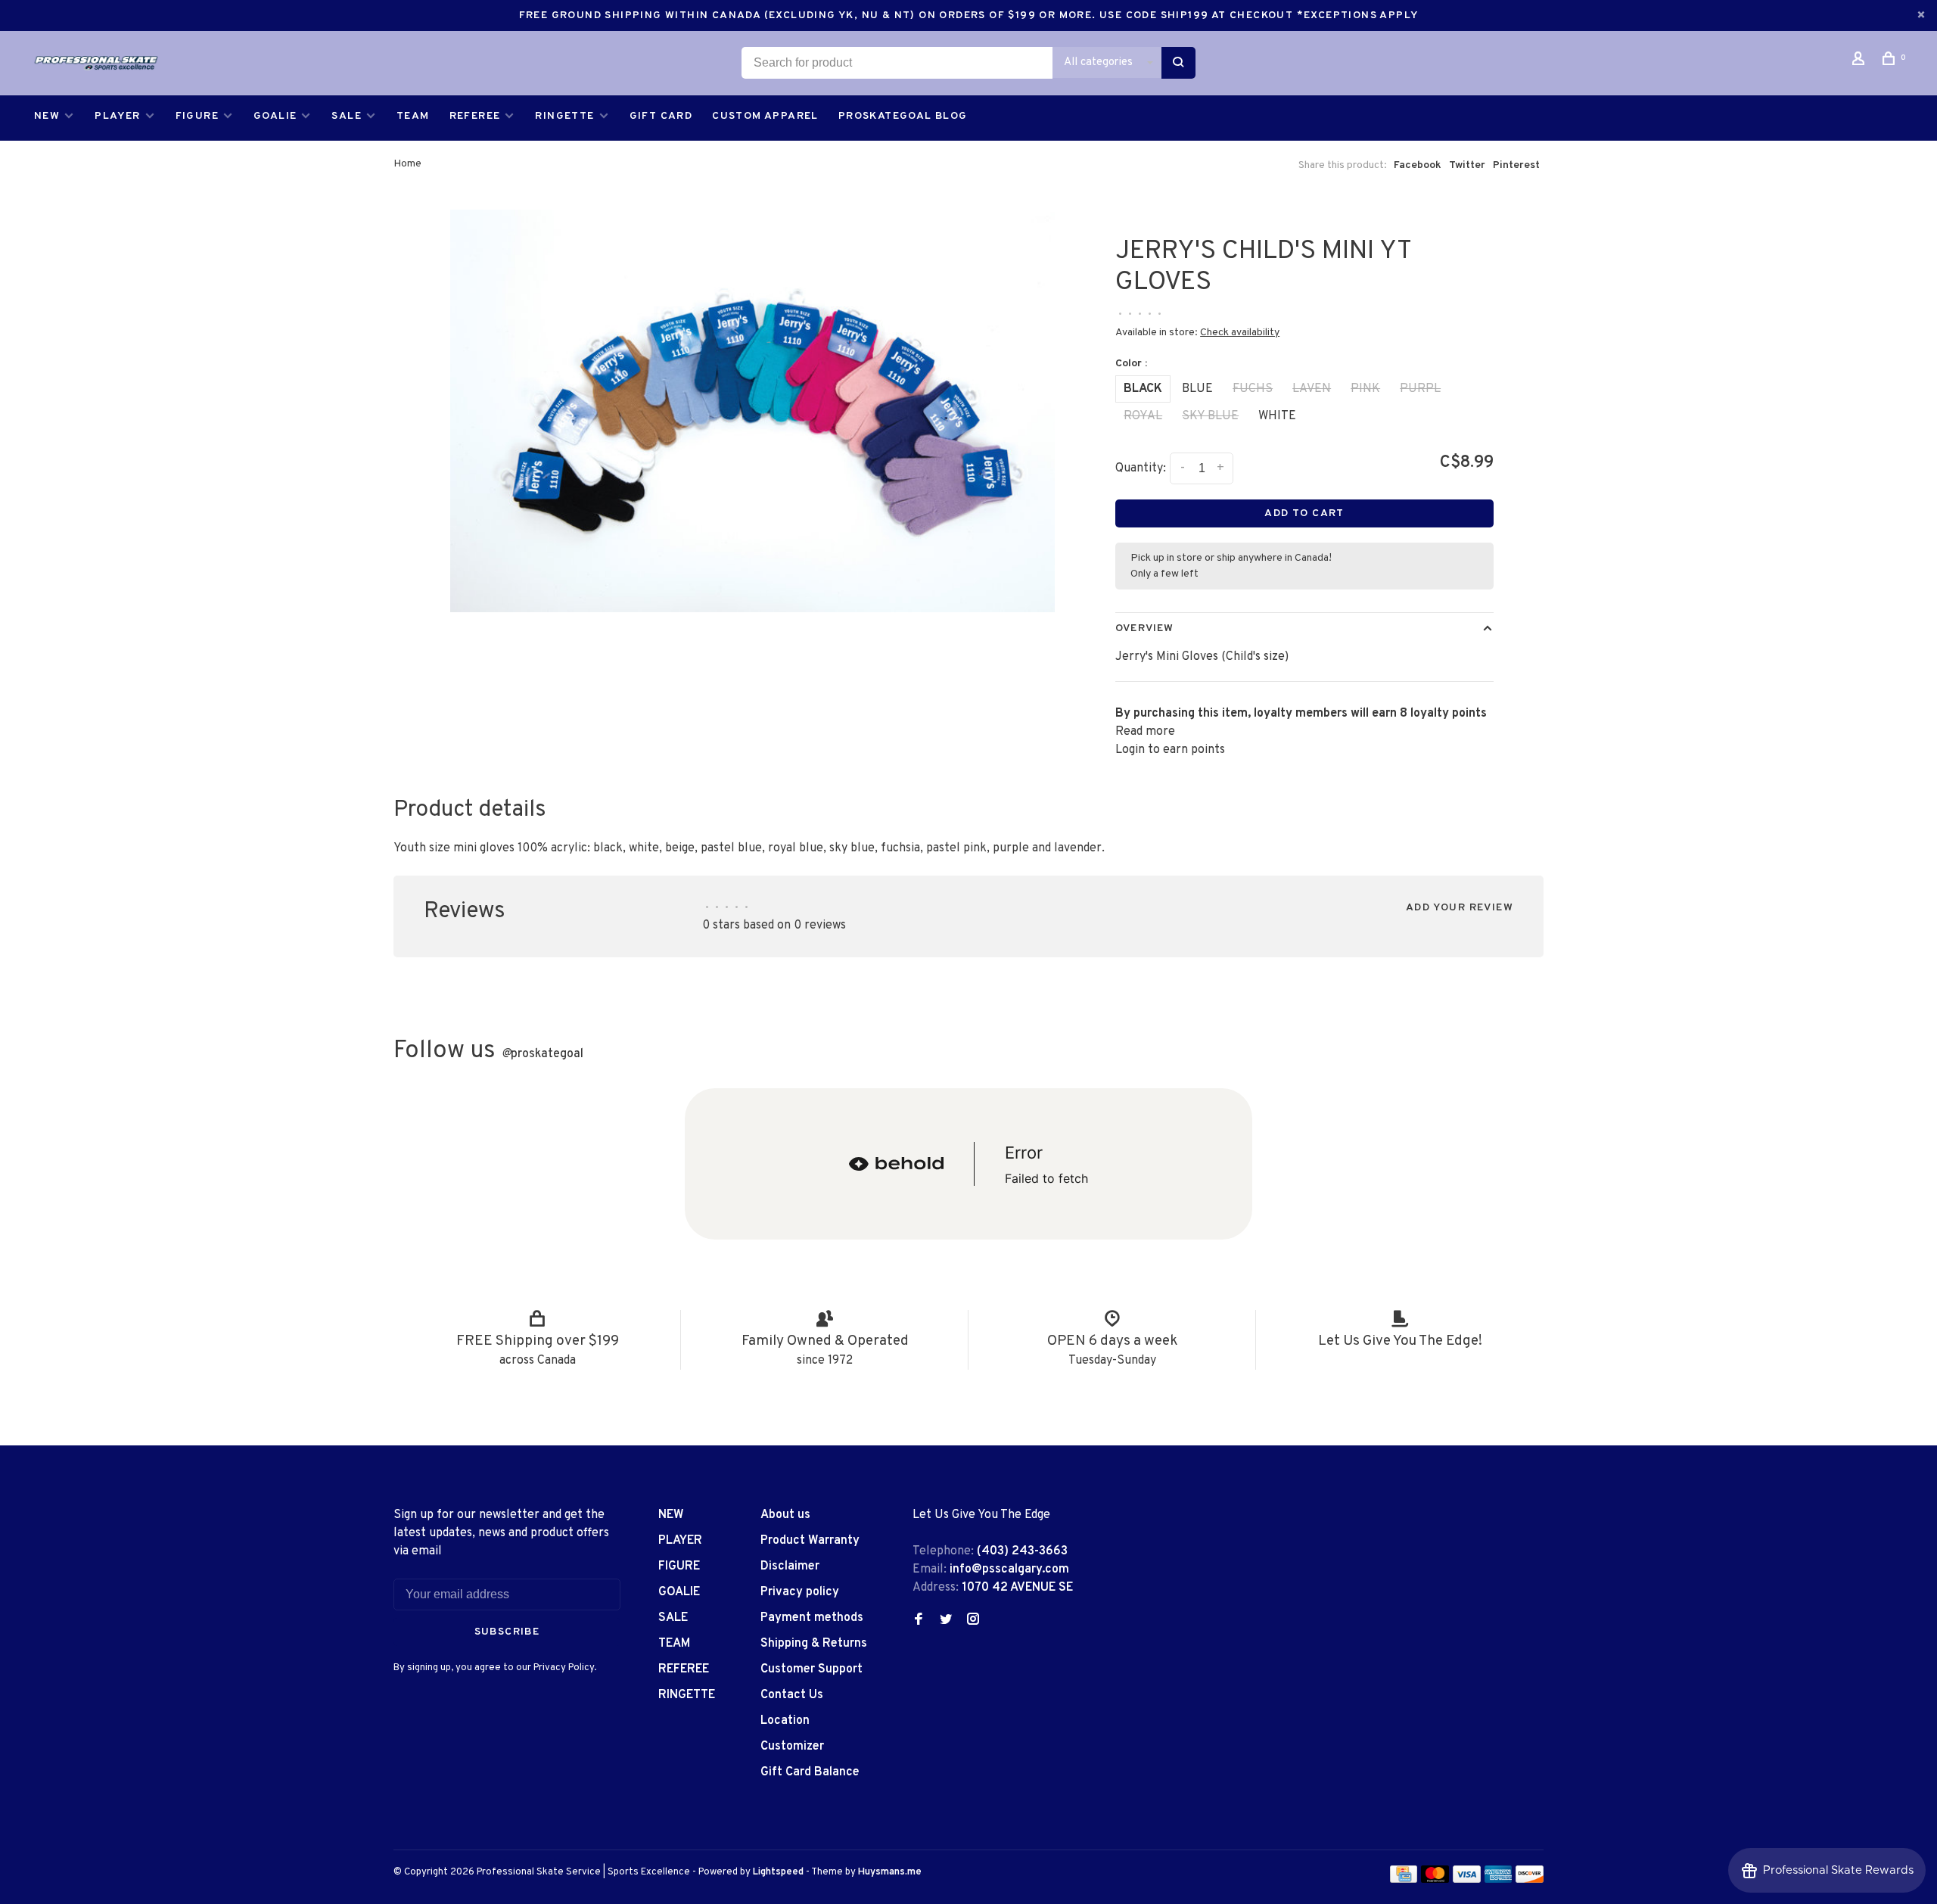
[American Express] (1499, 1880)
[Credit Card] (1404, 1880)
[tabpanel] (753, 411)
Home (407, 164)
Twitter (1467, 165)
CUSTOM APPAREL (765, 116)
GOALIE (275, 116)
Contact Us (792, 1695)
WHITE (1277, 416)
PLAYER (117, 116)
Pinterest (1516, 165)
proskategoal (543, 1054)
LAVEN (1312, 389)
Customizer (792, 1747)
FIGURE (197, 116)
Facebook (1418, 165)
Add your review (1460, 908)
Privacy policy (800, 1592)
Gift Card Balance (810, 1772)
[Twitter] (946, 1621)
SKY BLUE (1210, 416)
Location (785, 1721)
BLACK (1143, 389)
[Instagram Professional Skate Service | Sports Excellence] (973, 1621)
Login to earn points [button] (1170, 750)
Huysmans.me (890, 1872)
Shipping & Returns (814, 1644)
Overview (1144, 628)
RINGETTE (564, 116)
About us (785, 1515)
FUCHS (1253, 389)
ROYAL (1143, 416)
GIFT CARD (661, 116)
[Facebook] (919, 1621)
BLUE (1197, 389)
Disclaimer (790, 1566)
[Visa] (1467, 1880)
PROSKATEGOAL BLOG (903, 116)
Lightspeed (778, 1872)
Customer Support (811, 1669)
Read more (1145, 732)
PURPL (1420, 389)
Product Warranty (810, 1541)
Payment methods (812, 1618)
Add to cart (1304, 513)
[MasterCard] (1435, 1880)
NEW (47, 116)
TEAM (413, 116)
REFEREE (475, 116)
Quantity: (1141, 468)
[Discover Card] (1530, 1880)
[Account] (1861, 62)
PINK (1365, 389)
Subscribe (507, 1632)
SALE (347, 116)
